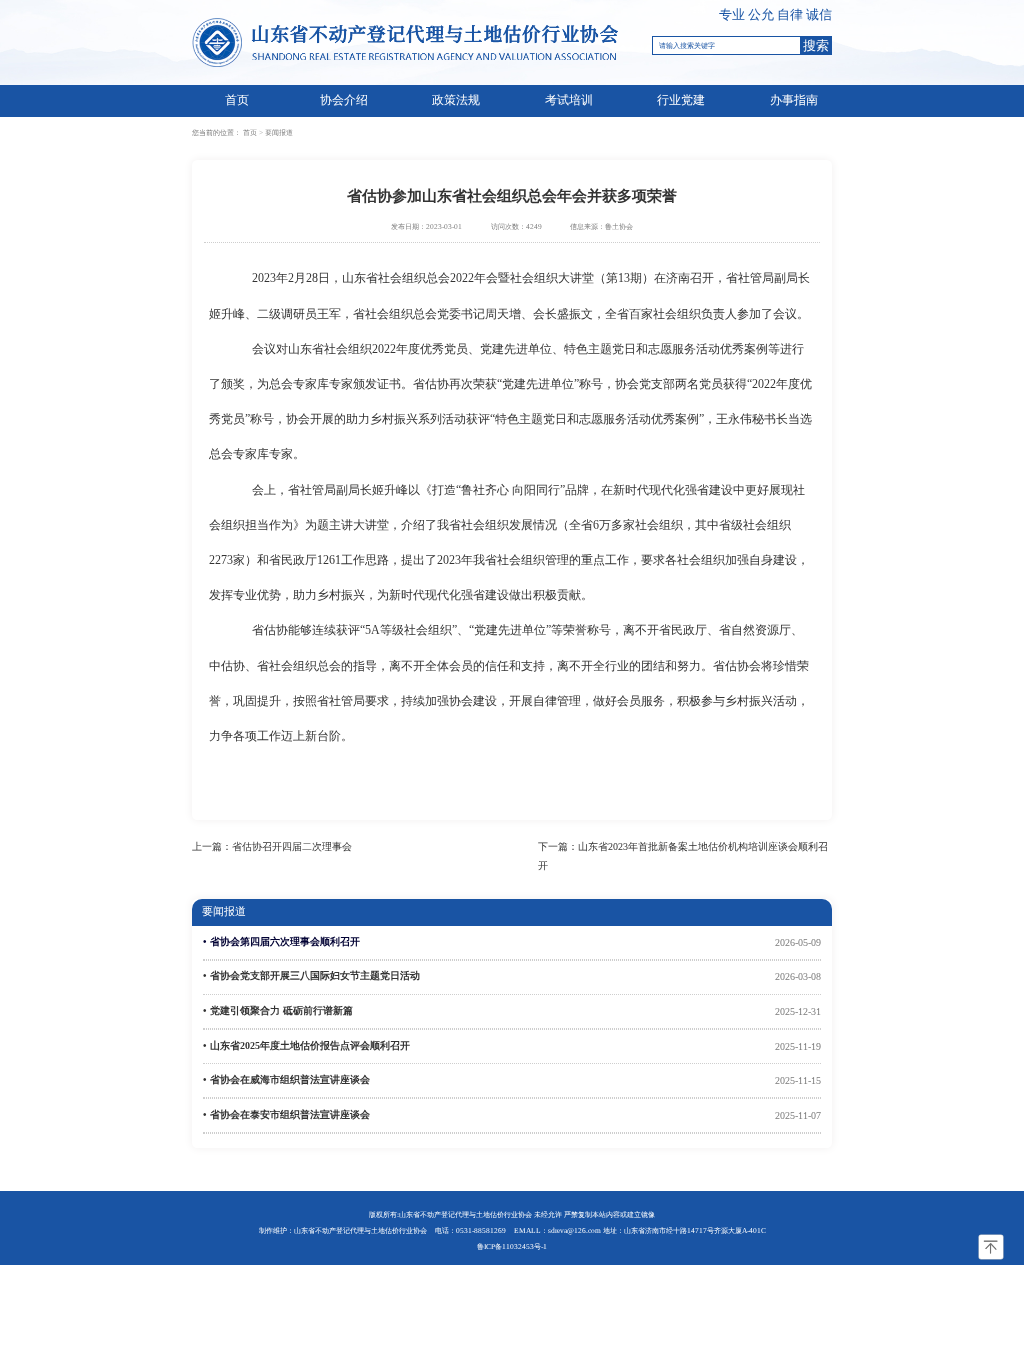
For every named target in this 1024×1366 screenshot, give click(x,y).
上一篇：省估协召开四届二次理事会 (272, 846)
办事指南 (794, 100)
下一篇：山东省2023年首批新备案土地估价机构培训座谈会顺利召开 (683, 856)
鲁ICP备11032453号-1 (512, 1246)
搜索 (816, 45)
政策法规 (456, 100)
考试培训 (569, 100)
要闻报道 (279, 132)
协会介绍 (344, 100)
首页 (237, 100)
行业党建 (681, 100)
